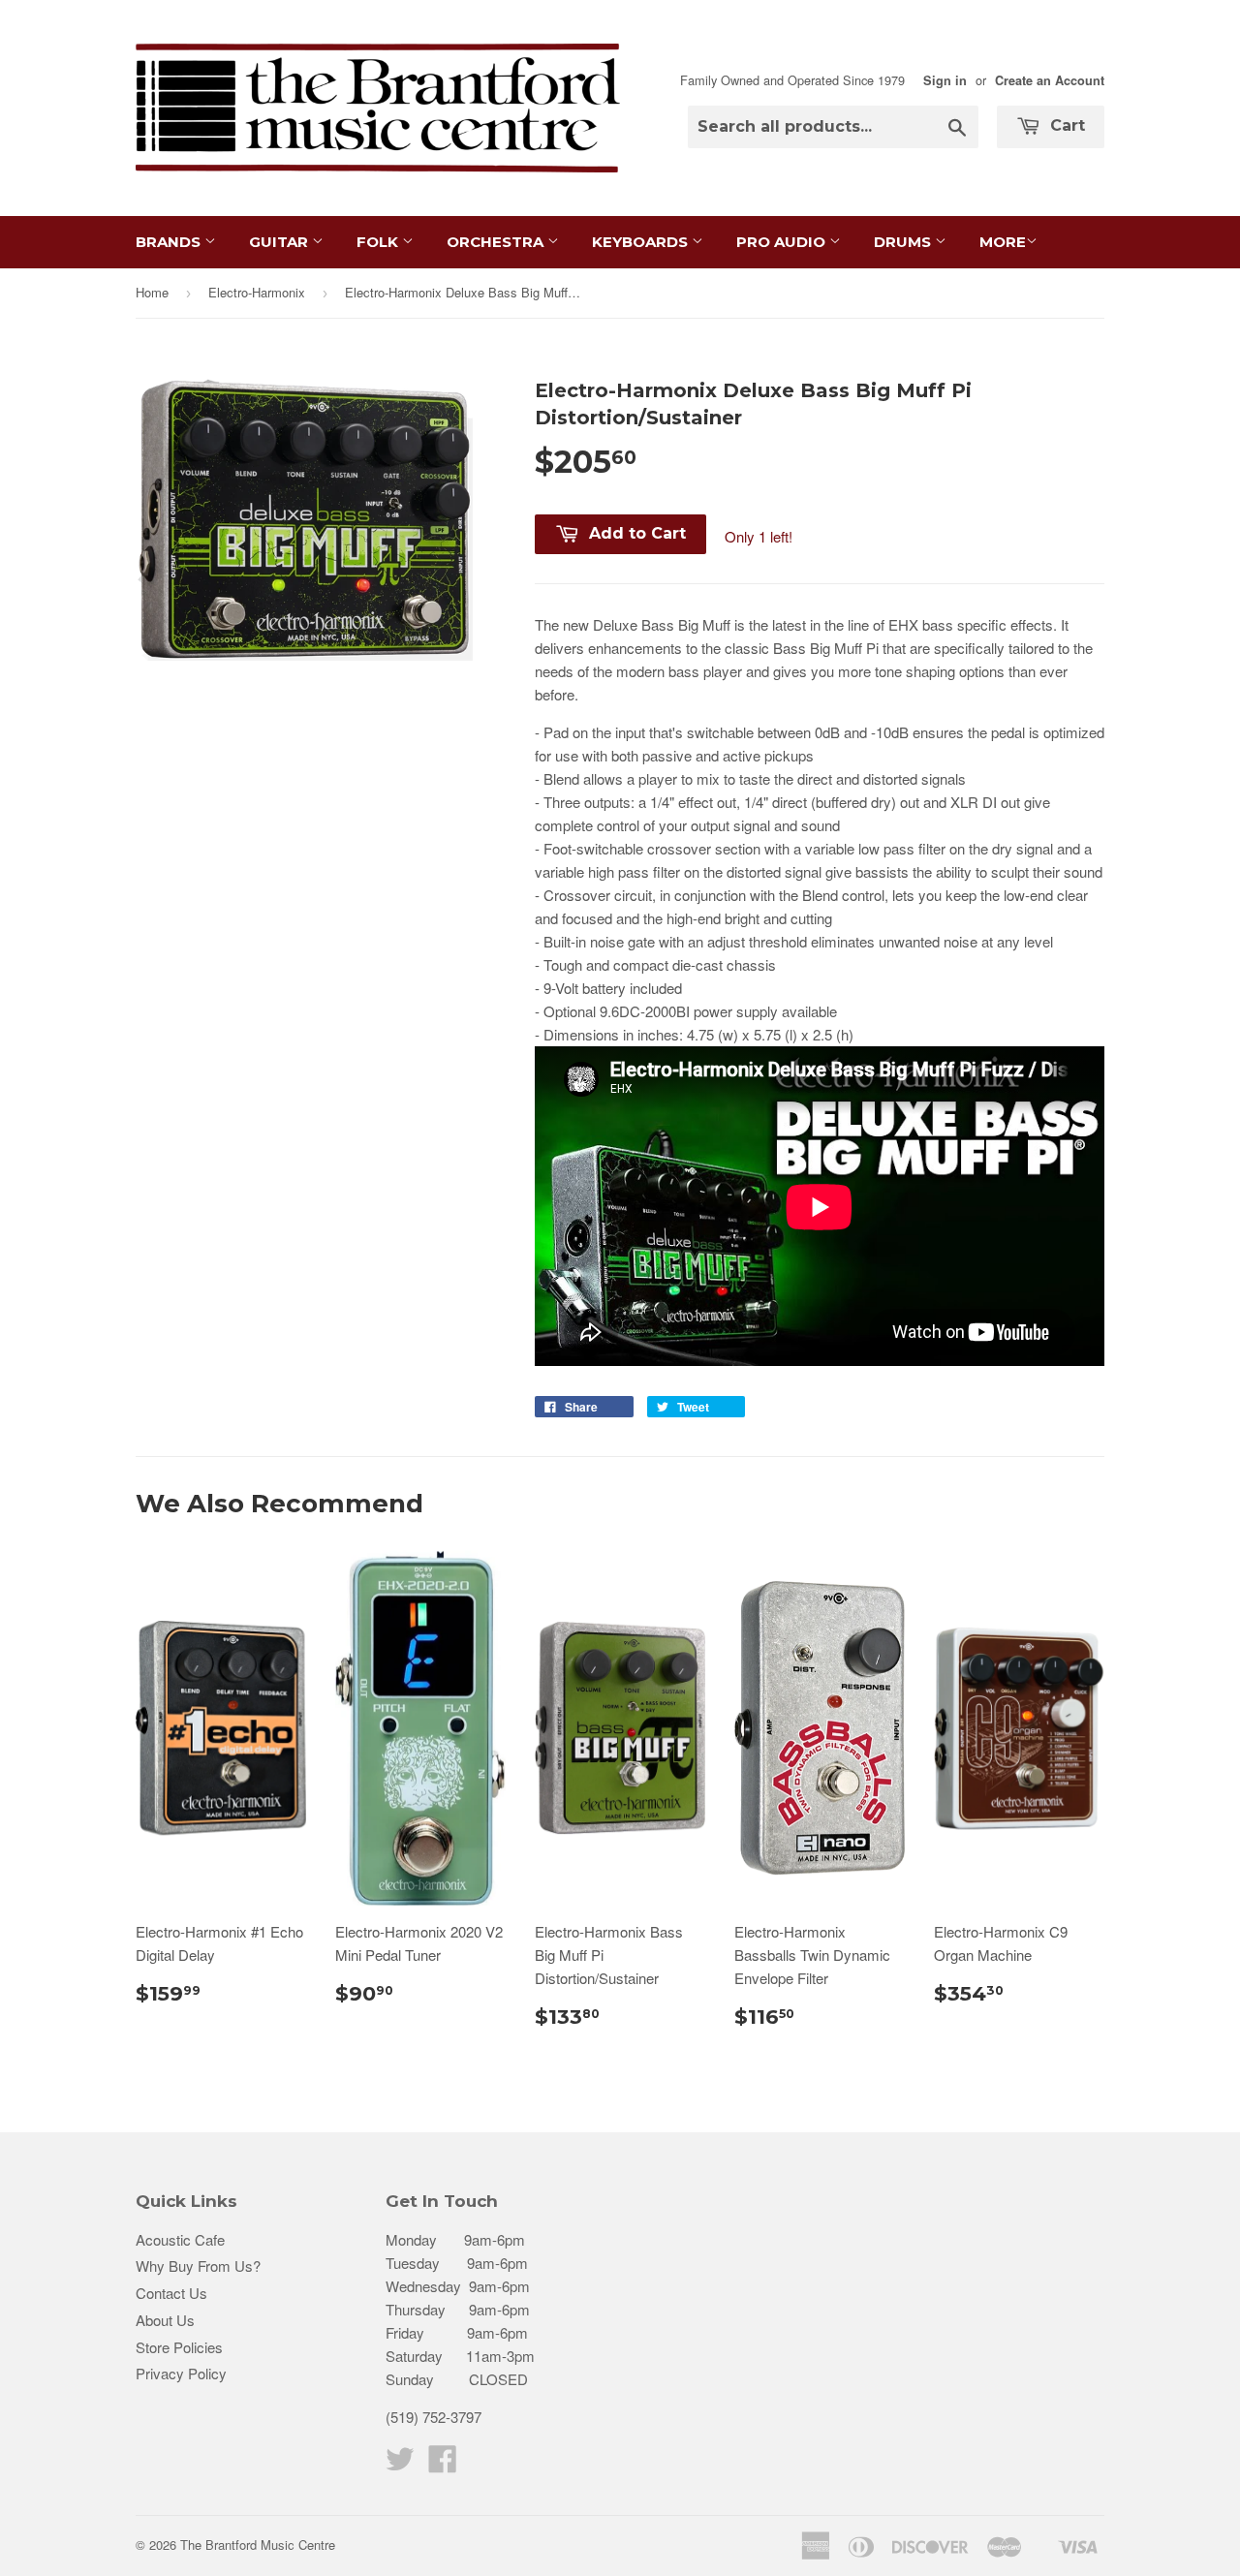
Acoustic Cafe (180, 2239)
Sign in (945, 80)
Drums (904, 242)
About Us (165, 2320)
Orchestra (497, 242)
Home (152, 292)
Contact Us (171, 2293)
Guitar (280, 242)
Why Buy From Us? (198, 2266)
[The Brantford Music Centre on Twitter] (400, 2464)
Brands (170, 242)
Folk (379, 242)
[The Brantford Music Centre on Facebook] (443, 2464)
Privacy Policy (181, 2373)
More (1003, 242)
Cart (1065, 125)
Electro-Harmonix (257, 292)
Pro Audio (783, 242)
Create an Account (1050, 80)
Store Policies (179, 2347)
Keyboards (642, 242)
